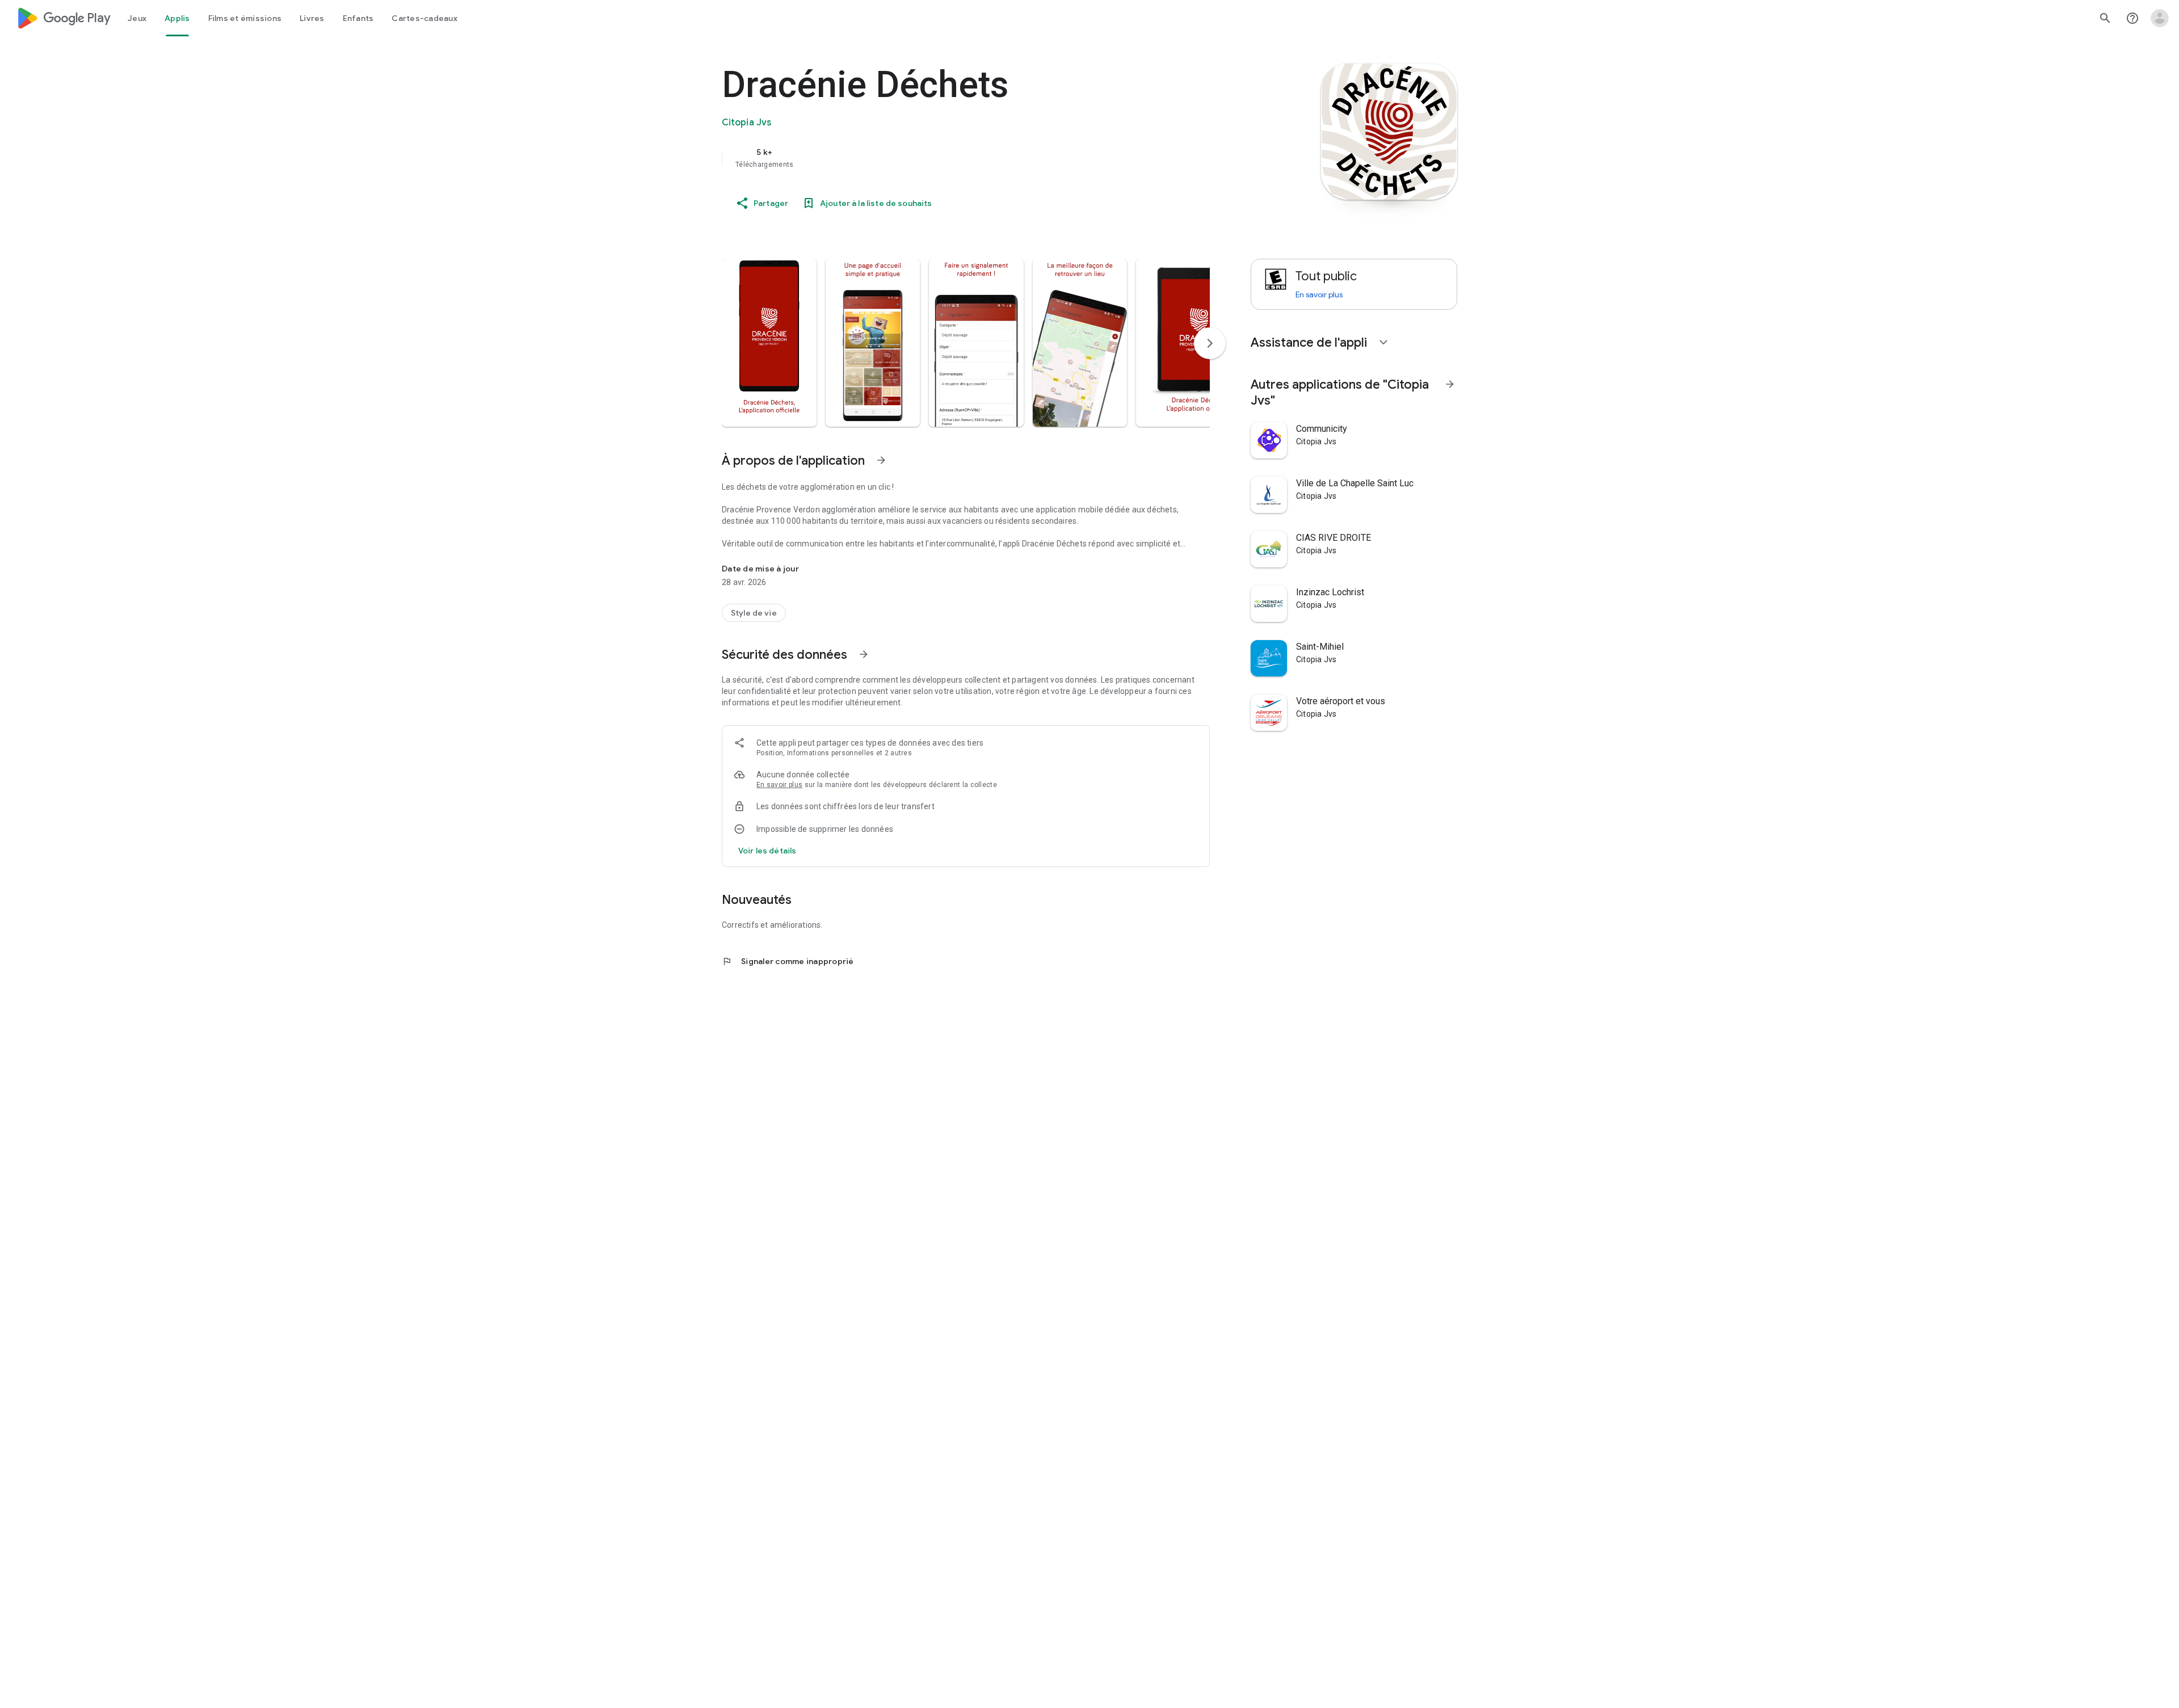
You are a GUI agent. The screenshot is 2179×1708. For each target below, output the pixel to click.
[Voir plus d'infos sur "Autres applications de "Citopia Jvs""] (1450, 384)
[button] (769, 343)
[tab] (137, 18)
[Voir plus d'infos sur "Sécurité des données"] (864, 654)
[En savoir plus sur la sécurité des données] (767, 851)
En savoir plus (779, 785)
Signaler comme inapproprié (788, 961)
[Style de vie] (754, 613)
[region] (949, 158)
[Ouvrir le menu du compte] (2160, 18)
